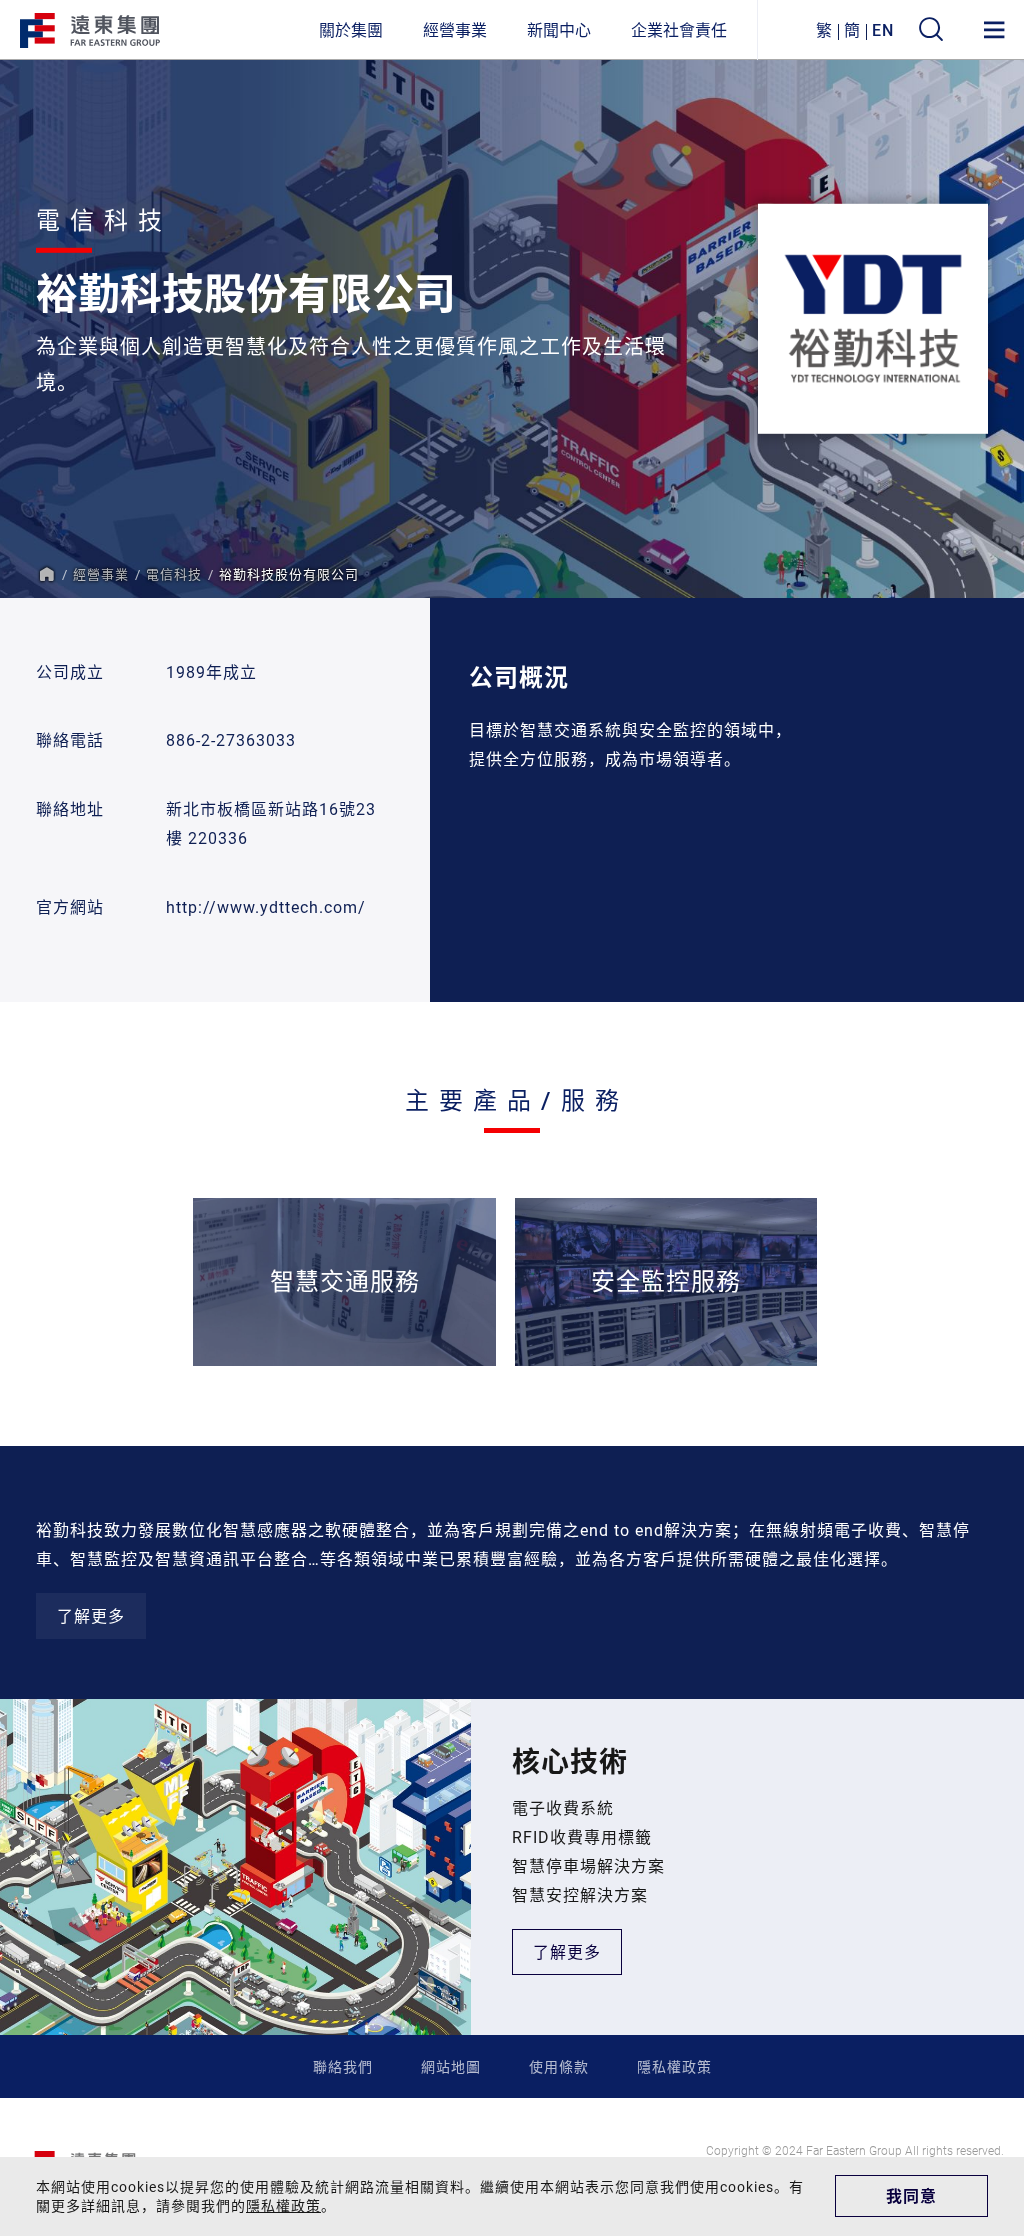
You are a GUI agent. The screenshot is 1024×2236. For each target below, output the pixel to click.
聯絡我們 (343, 2066)
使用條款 (559, 2066)
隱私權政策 (674, 2066)
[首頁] (46, 574)
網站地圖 (451, 2066)
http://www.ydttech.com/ (266, 906)
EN (883, 29)
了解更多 (91, 1615)
